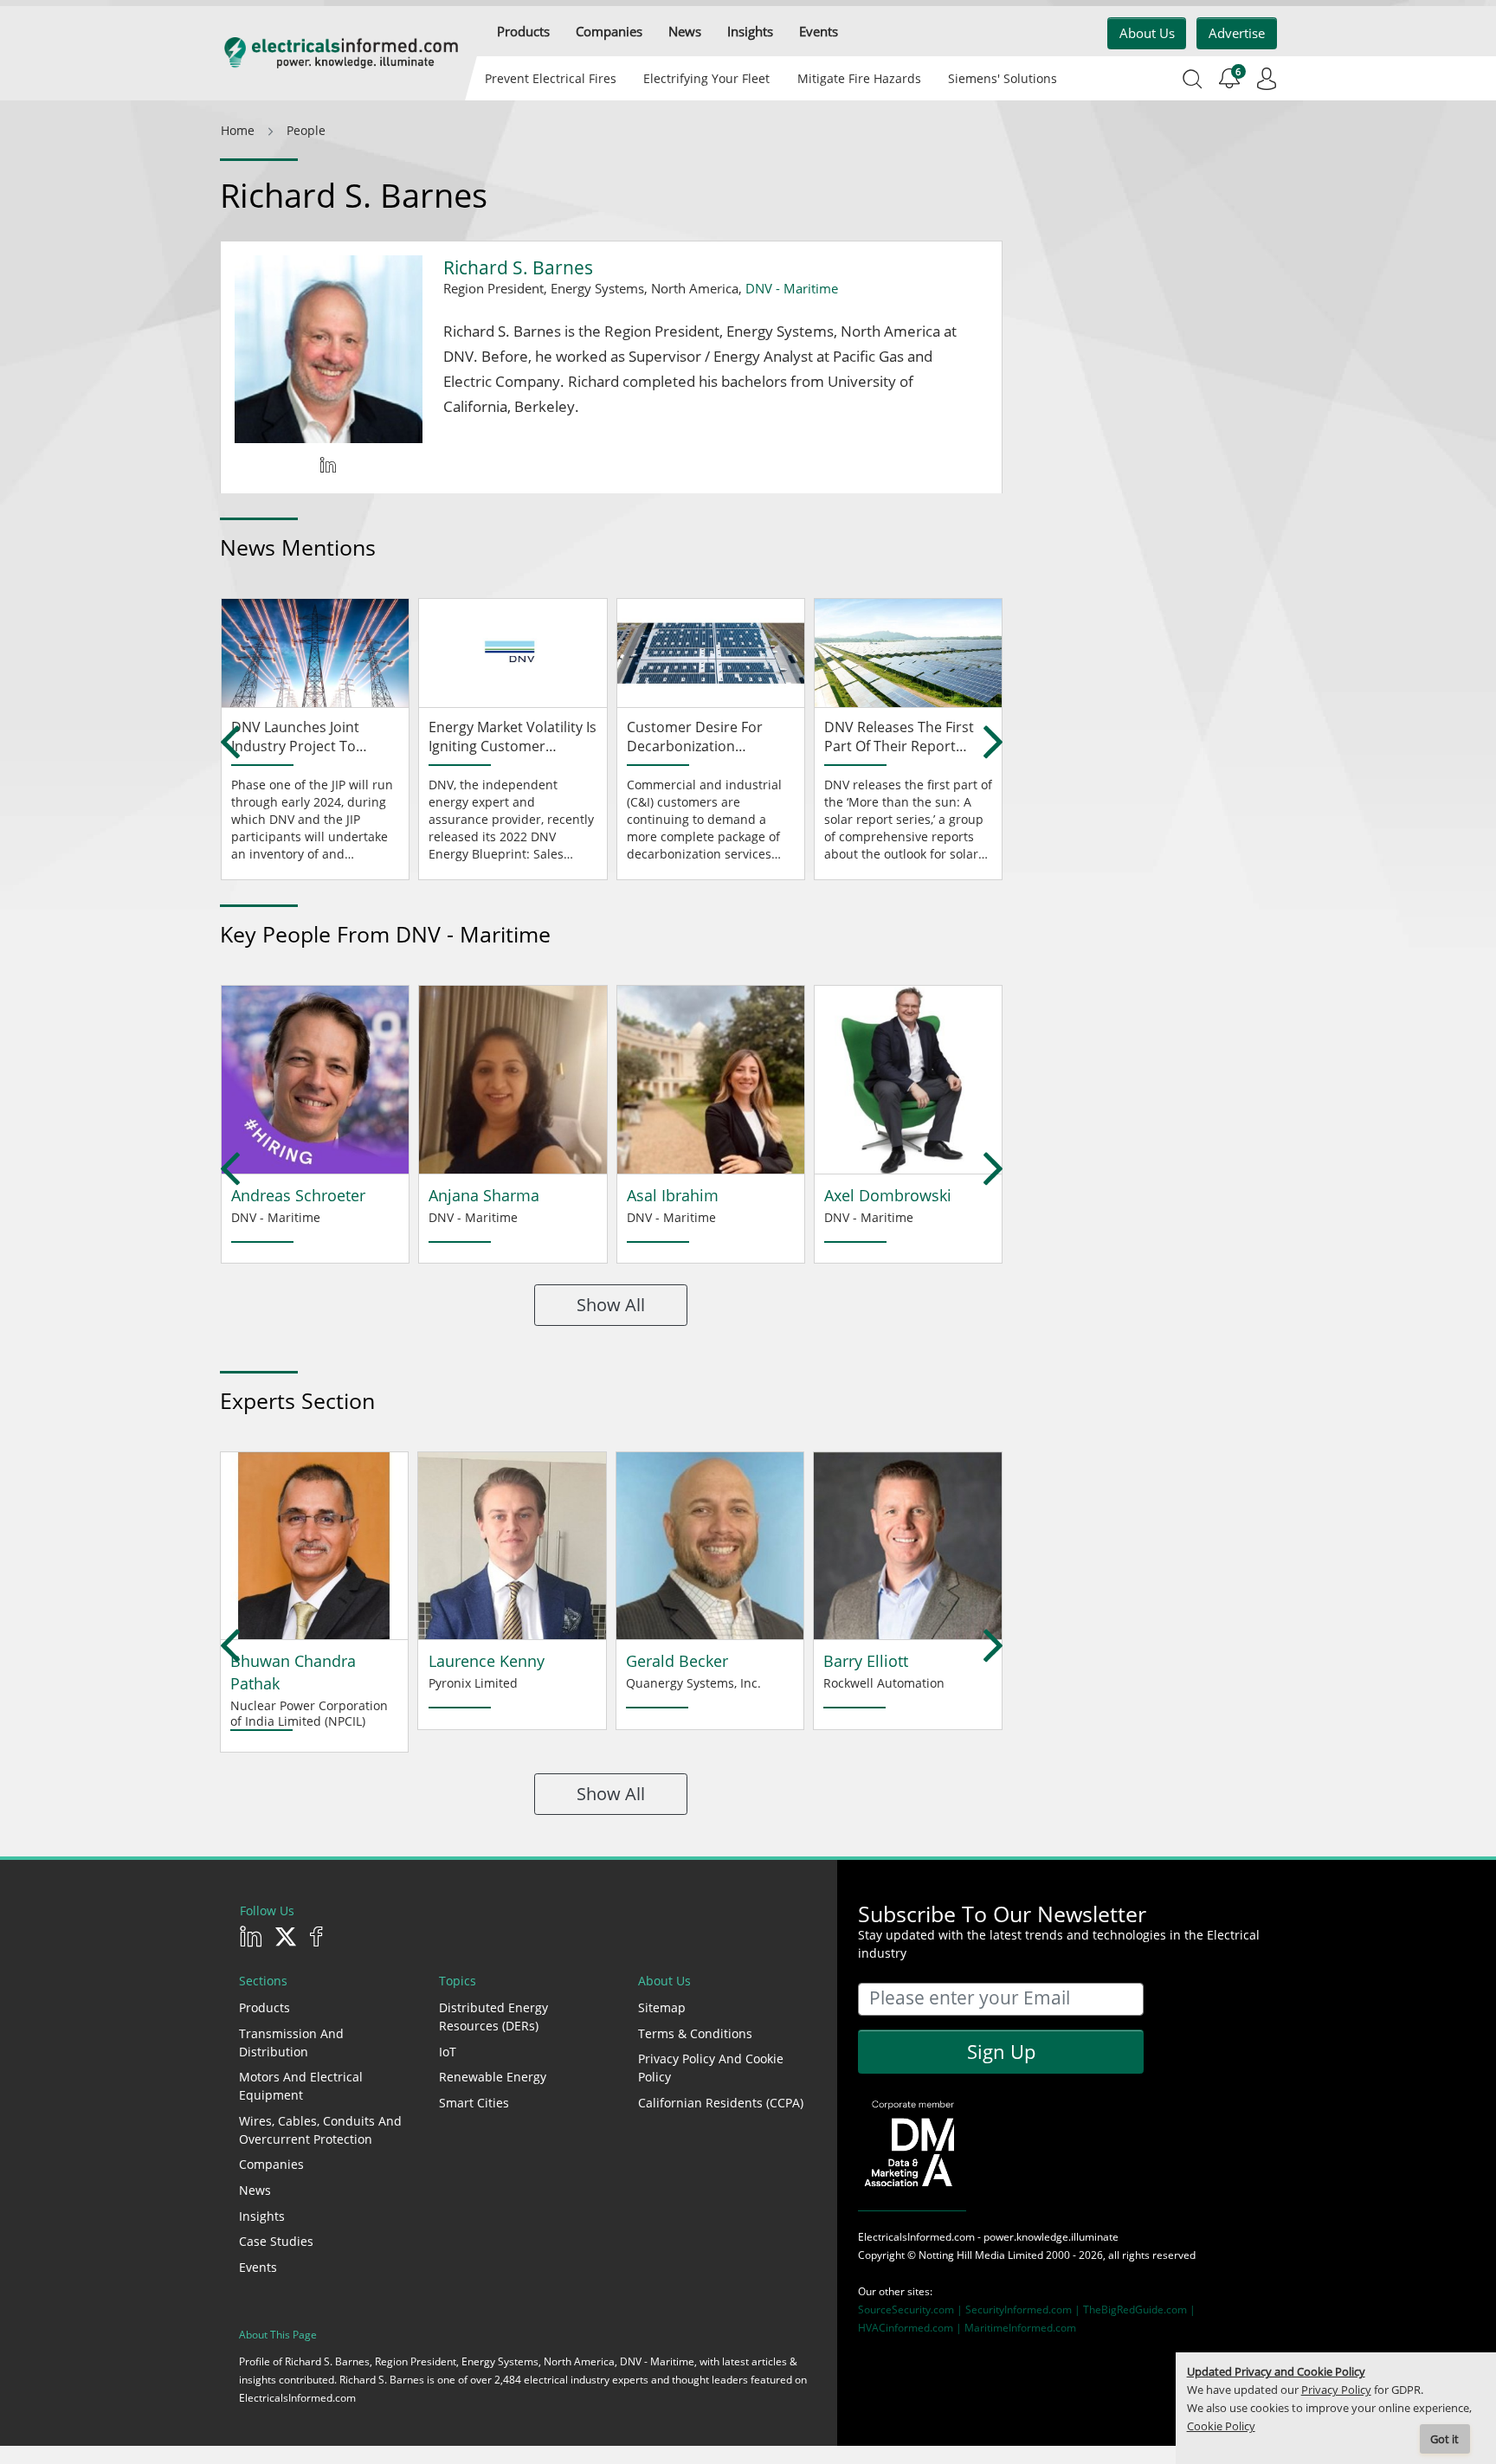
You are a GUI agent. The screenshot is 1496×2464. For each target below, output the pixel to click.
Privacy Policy (1336, 2390)
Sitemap (662, 2007)
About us (1147, 33)
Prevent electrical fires (551, 78)
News (255, 2190)
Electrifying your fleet (706, 78)
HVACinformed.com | (911, 2328)
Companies (271, 2164)
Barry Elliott (866, 1661)
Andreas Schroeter (298, 1195)
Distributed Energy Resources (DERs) (493, 2017)
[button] (523, 32)
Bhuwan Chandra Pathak (293, 1672)
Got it (1444, 2439)
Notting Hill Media (962, 2255)
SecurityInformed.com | (1024, 2310)
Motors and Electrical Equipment (301, 2086)
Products (264, 2007)
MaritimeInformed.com (1020, 2328)
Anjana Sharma (484, 1195)
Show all (611, 1305)
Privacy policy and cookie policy (711, 2068)
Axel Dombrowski (888, 1195)
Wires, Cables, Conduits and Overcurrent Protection (320, 2130)
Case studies (276, 2241)
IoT (448, 2052)
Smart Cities (474, 2103)
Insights (262, 2216)
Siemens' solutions (1003, 78)
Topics (458, 1981)
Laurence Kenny (487, 1661)
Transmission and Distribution (291, 2043)
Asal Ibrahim (673, 1195)
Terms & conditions (695, 2033)
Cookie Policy (1221, 2426)
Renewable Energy (493, 2077)
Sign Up (1001, 2051)
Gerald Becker (677, 1661)
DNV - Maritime (792, 288)
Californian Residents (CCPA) (721, 2103)
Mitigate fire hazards (858, 78)
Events (258, 2267)
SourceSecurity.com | (912, 2310)
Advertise (1237, 33)
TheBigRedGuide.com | (1139, 2310)
